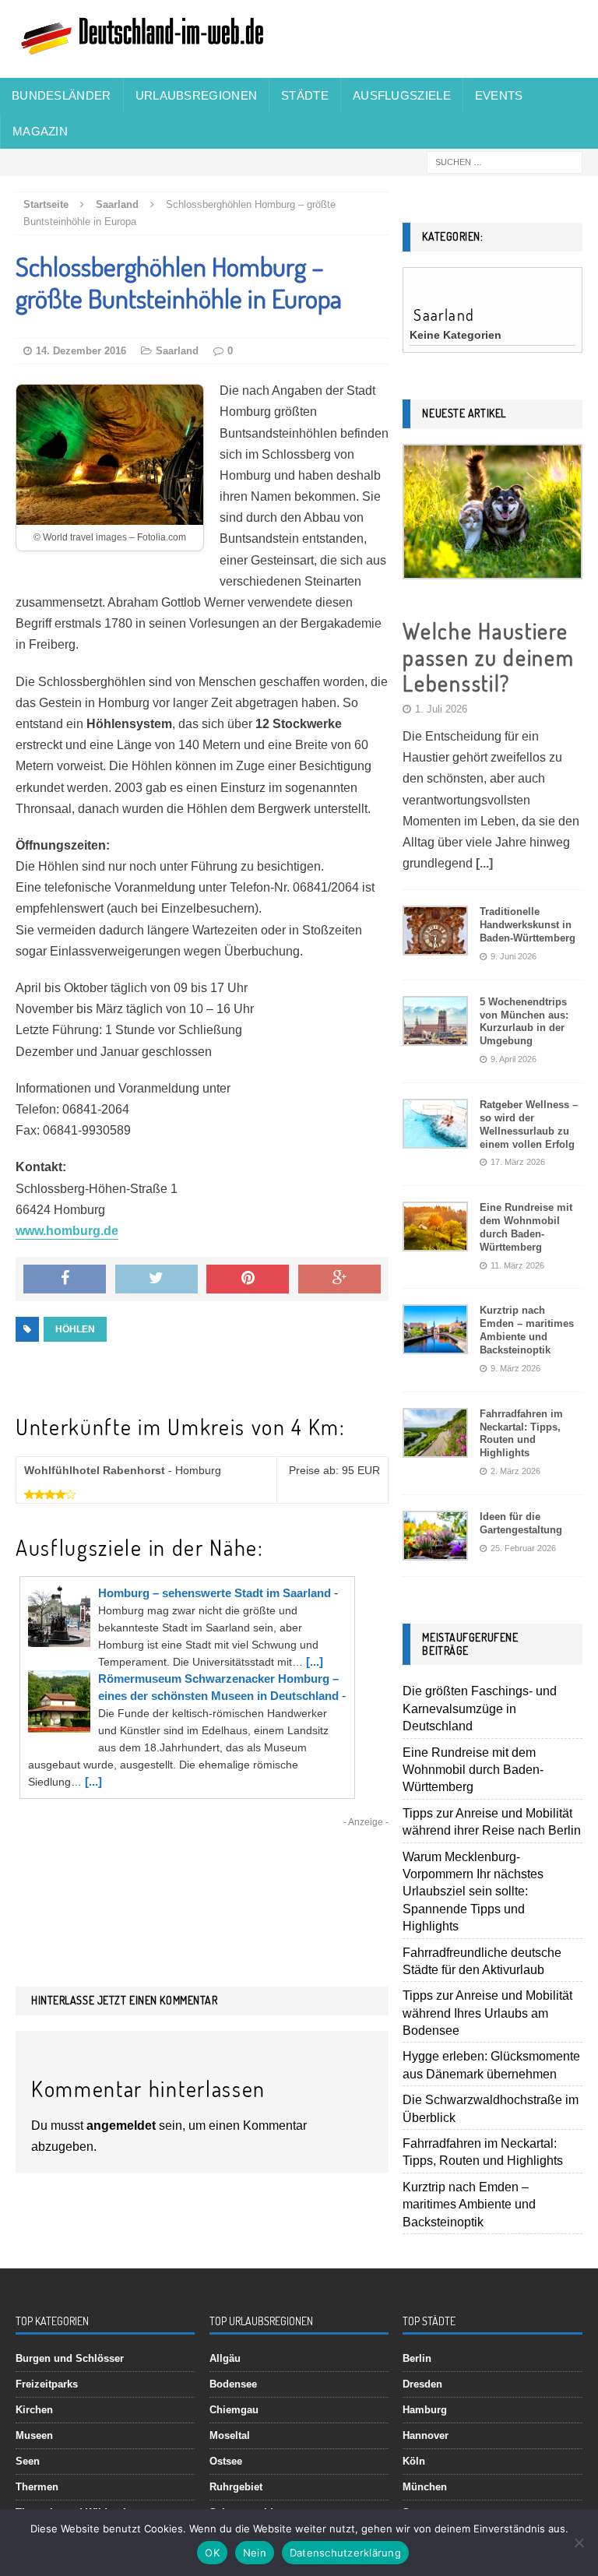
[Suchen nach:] (505, 162)
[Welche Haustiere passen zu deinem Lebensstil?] (492, 567)
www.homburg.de (67, 1231)
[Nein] (579, 2543)
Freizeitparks (47, 2384)
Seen (28, 2461)
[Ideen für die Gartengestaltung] (435, 1548)
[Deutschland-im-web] (299, 39)
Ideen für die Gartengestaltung (521, 1523)
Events (499, 95)
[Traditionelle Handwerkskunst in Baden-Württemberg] (435, 943)
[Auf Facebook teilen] (65, 1279)
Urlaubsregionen (197, 95)
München (425, 2487)
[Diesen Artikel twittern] (157, 1279)
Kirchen (34, 2410)
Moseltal (230, 2435)
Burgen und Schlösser (70, 2358)
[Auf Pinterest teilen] (248, 1279)
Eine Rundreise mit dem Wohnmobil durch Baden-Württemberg (526, 1227)
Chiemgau (234, 2410)
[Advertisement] (202, 1879)
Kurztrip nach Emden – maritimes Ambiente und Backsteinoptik (527, 1330)
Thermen (37, 2487)
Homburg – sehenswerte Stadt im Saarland (215, 1593)
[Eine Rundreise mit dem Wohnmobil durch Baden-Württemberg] (435, 1239)
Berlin (417, 2358)
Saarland (177, 351)
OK (212, 2553)
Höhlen (75, 1329)
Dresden (422, 2384)
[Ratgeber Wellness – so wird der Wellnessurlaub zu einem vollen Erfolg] (435, 1137)
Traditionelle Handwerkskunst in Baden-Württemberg (528, 925)
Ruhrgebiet (236, 2487)
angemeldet (121, 2126)
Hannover (426, 2435)
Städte (305, 95)
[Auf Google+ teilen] (339, 1279)
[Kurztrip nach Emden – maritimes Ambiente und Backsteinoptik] (435, 1342)
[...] (315, 1661)
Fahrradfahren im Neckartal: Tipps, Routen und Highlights (521, 1434)
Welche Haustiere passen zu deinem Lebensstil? (488, 657)
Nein (255, 2553)
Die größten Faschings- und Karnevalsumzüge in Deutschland (480, 1709)
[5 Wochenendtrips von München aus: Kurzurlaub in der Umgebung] (435, 1033)
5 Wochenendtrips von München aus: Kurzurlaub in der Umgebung (524, 1022)
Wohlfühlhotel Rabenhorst (95, 1470)
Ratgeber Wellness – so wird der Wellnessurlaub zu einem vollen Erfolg (529, 1124)
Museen (34, 2435)
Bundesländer (62, 95)
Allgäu (225, 2358)
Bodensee (233, 2384)
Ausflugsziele (402, 95)
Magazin (40, 131)
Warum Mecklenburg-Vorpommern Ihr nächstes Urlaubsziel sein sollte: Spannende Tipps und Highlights (473, 1892)
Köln (414, 2461)
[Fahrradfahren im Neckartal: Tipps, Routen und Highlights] (435, 1445)
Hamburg (425, 2410)
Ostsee (226, 2461)
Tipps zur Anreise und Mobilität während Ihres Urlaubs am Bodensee (487, 2013)
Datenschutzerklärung (345, 2553)
